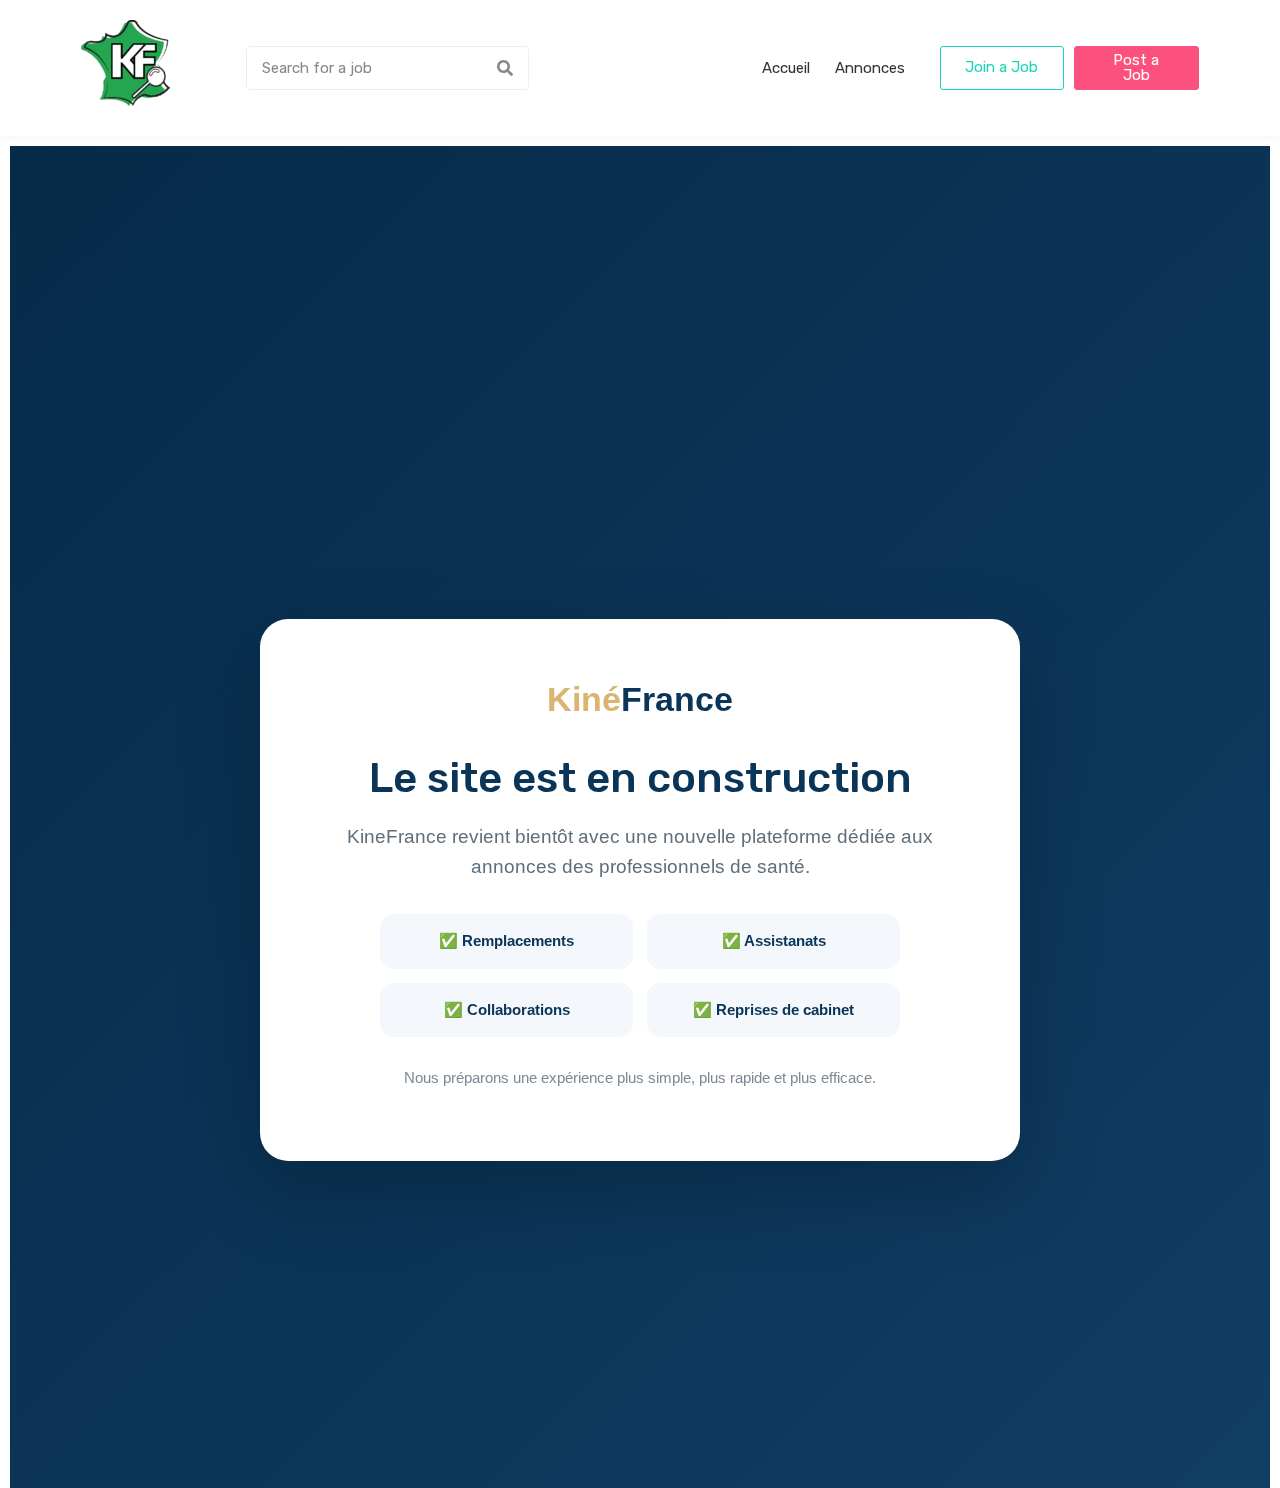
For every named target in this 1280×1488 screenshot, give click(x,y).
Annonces (870, 68)
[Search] (505, 68)
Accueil (786, 68)
